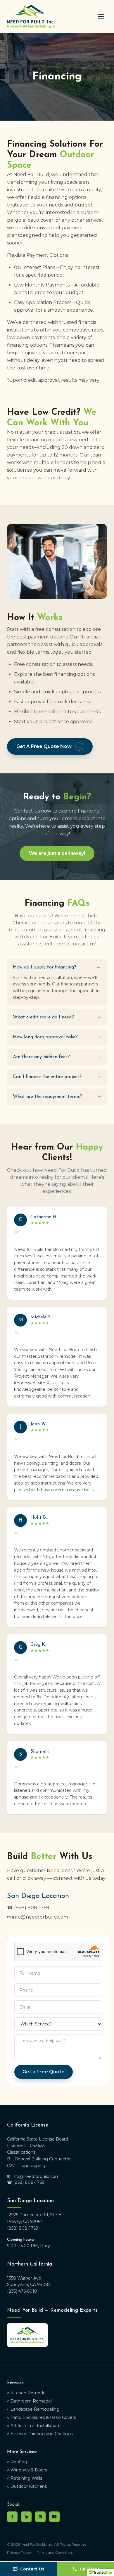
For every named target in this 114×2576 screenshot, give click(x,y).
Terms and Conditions (55, 2552)
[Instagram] (40, 2517)
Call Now (89, 2569)
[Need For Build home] (31, 16)
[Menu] (101, 16)
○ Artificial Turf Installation (33, 2426)
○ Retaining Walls (25, 2478)
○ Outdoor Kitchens (27, 2486)
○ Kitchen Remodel (27, 2393)
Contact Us (32, 2569)
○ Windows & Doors (27, 2470)
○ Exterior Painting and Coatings (40, 2434)
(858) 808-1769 (23, 2228)
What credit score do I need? (57, 1017)
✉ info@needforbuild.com (38, 1917)
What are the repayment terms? (57, 1097)
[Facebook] (12, 2517)
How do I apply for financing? (57, 967)
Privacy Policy (19, 2552)
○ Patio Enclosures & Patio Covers (42, 2417)
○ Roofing (17, 2462)
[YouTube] (54, 2517)
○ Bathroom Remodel (29, 2401)
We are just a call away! (57, 853)
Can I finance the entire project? (57, 1077)
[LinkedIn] (26, 2517)
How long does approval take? (57, 1037)
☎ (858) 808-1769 (28, 1908)
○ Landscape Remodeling (33, 2409)
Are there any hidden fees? (57, 1057)
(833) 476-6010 (22, 2291)
